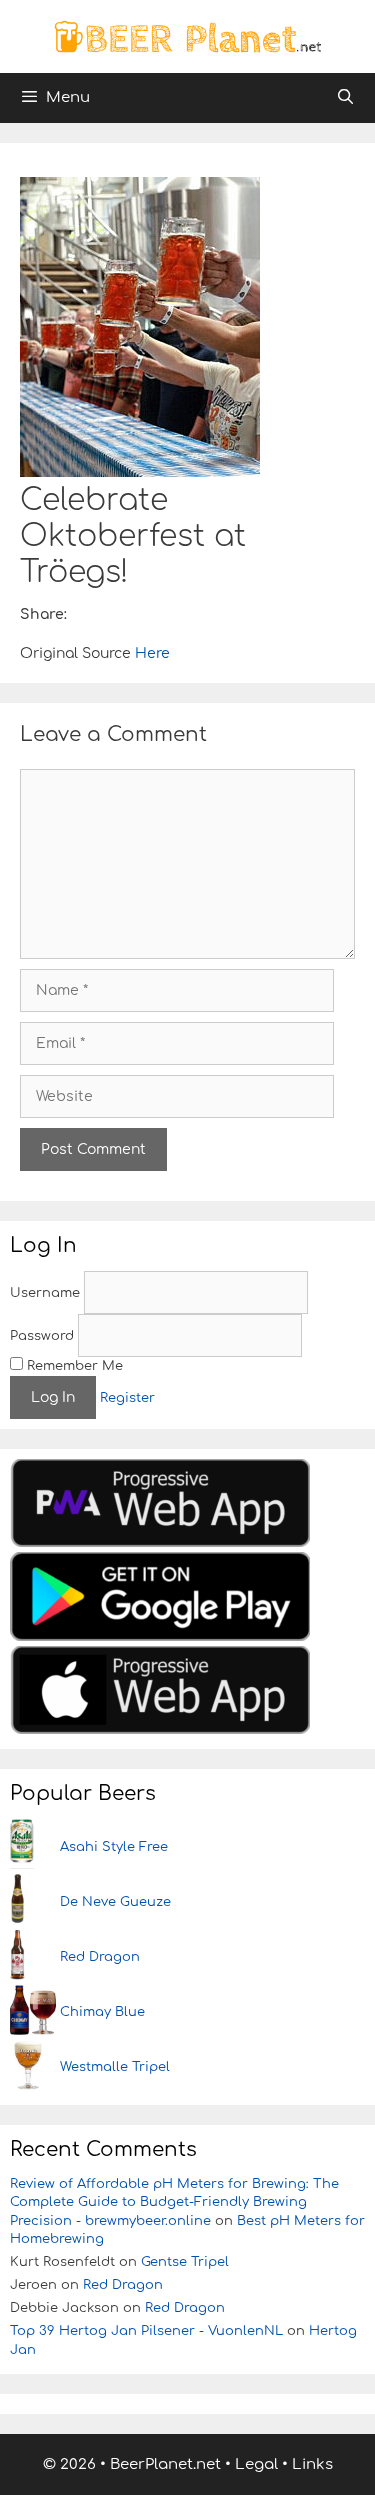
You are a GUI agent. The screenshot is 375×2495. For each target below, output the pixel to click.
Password (42, 1336)
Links (312, 2464)
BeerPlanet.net (165, 2464)
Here (150, 653)
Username (45, 1293)
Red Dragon (100, 1957)
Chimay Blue (102, 2012)
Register (127, 1398)
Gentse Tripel (185, 2262)
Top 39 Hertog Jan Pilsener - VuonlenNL (146, 2331)
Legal (256, 2464)
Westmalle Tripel (115, 2067)
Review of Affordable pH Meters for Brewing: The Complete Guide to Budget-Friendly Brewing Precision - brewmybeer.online (174, 2202)
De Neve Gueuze (115, 1902)
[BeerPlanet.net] (188, 35)
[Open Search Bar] (345, 98)
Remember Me (73, 1366)
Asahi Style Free (114, 1847)
